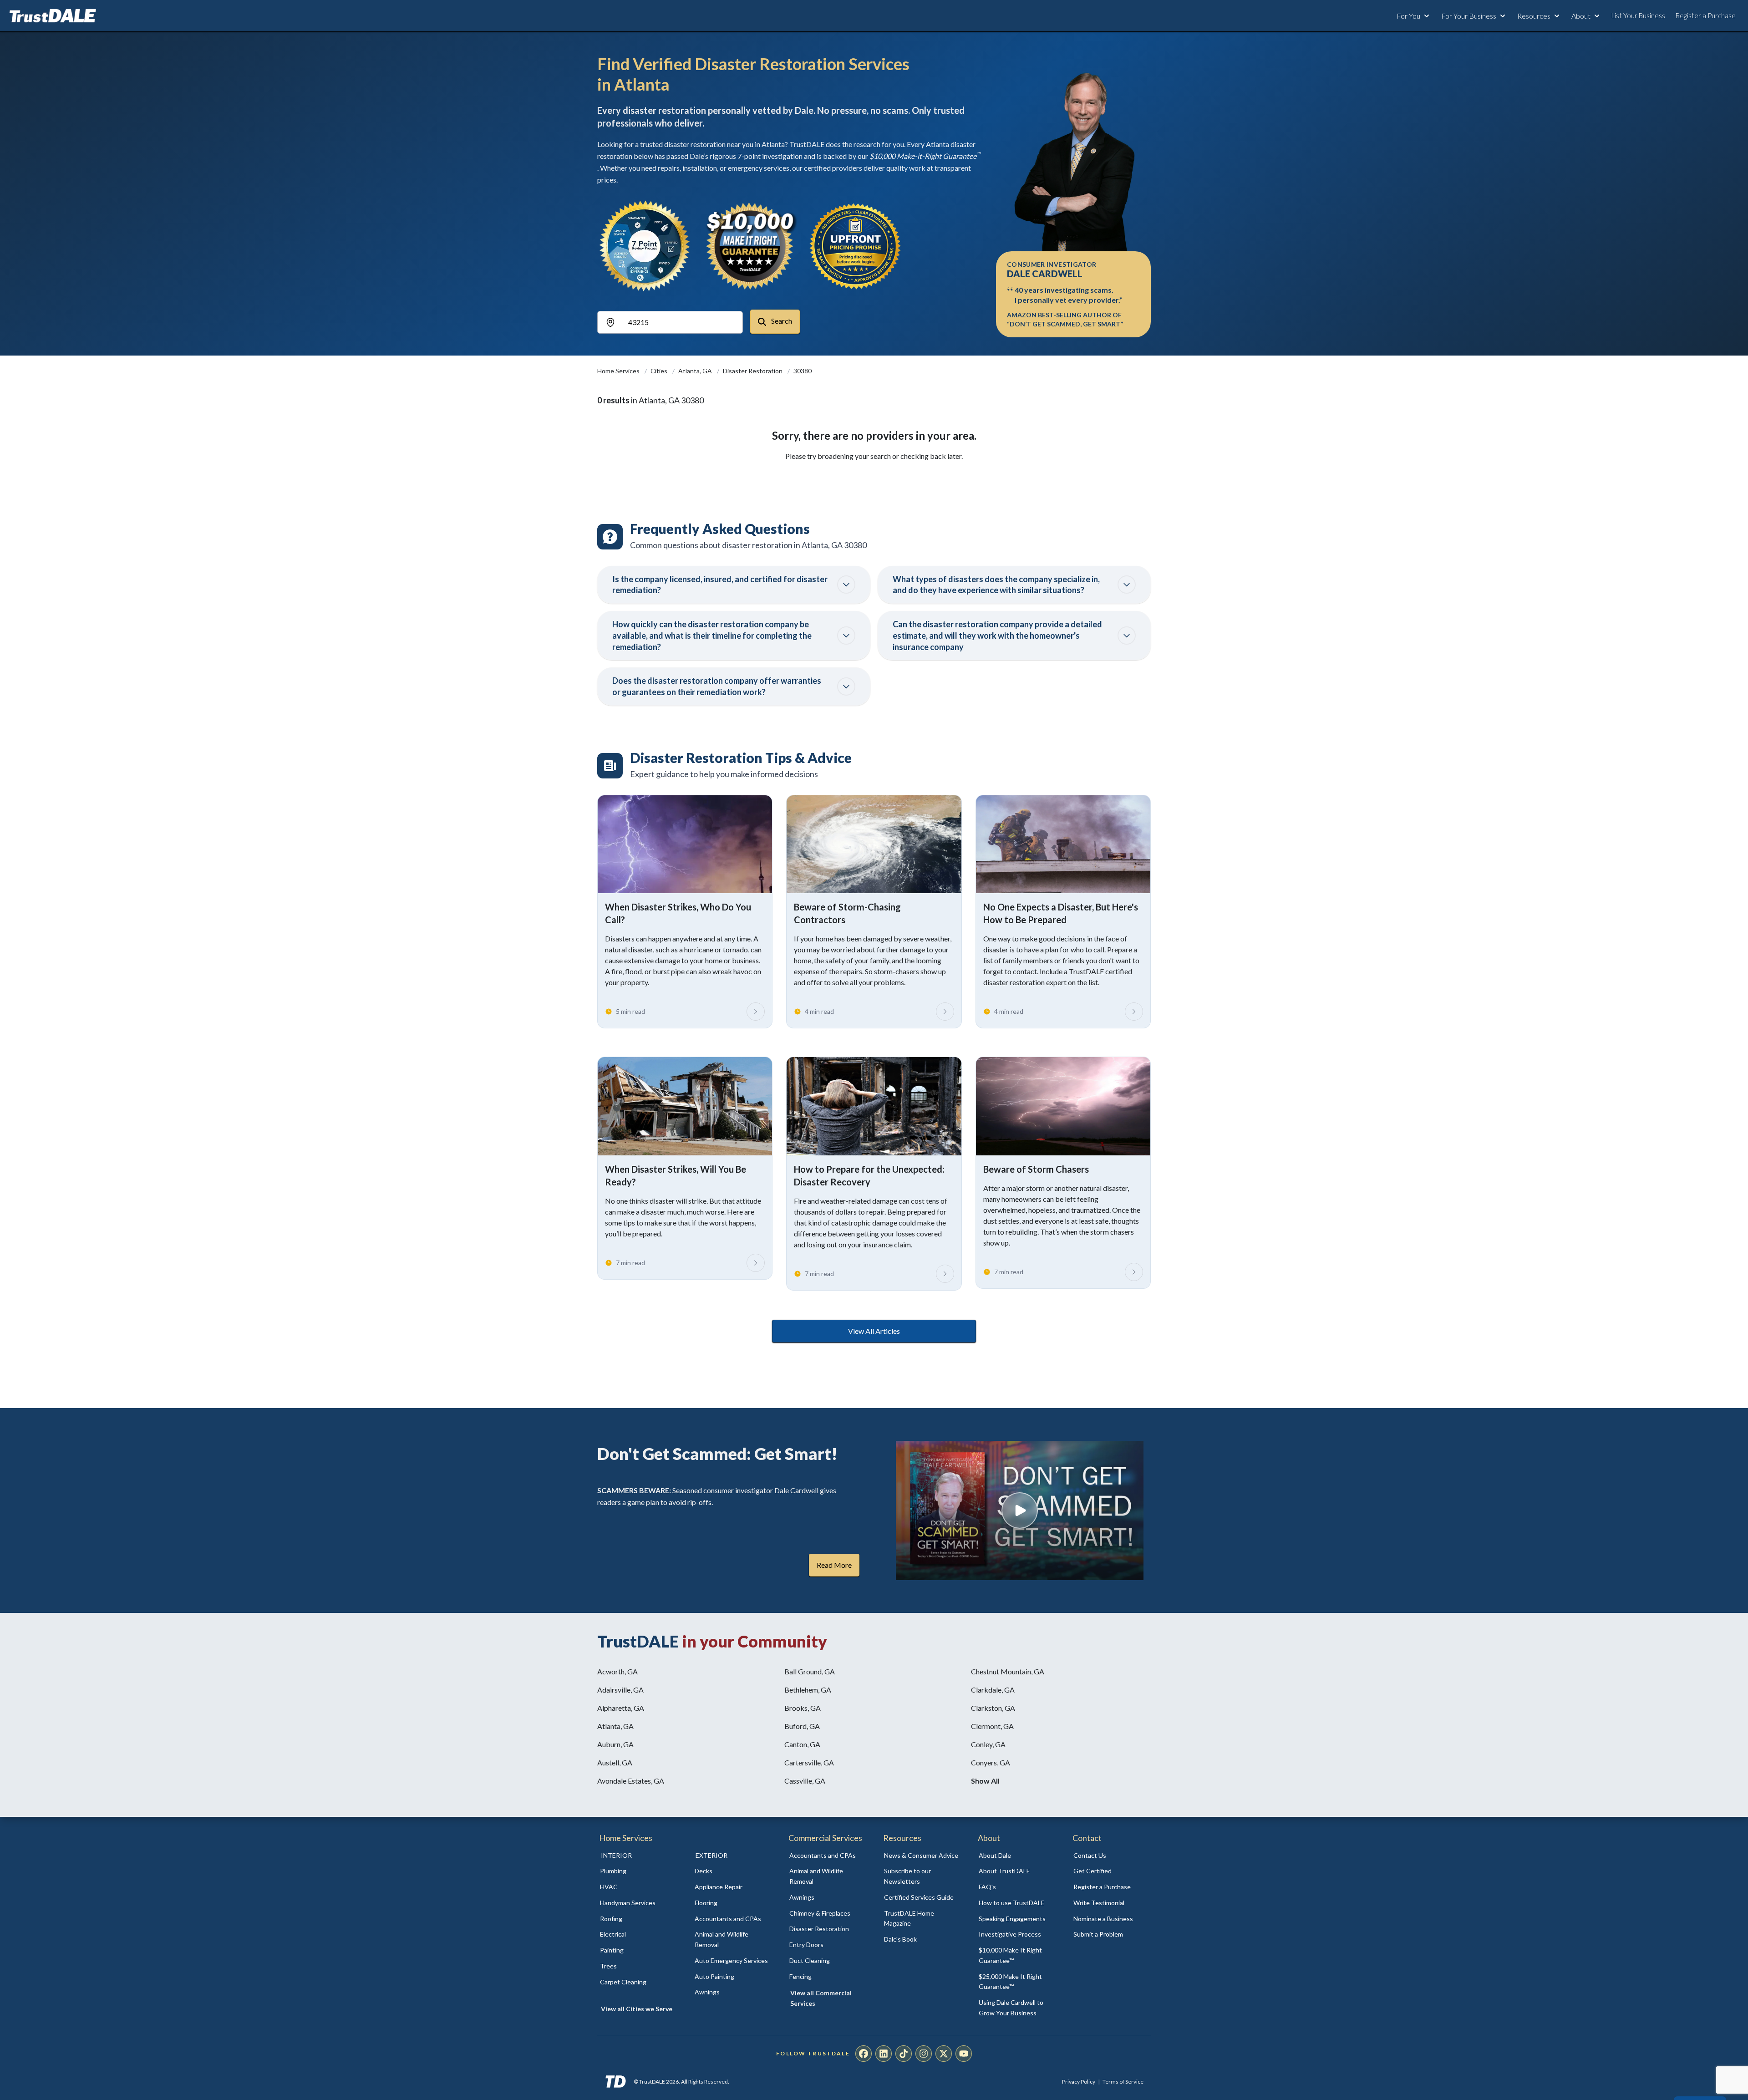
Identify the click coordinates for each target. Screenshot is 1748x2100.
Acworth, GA (617, 1671)
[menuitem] (637, 1871)
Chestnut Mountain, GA (1008, 1671)
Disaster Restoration (753, 371)
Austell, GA (615, 1762)
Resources (1534, 16)
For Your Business (1469, 16)
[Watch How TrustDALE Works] (1020, 1510)
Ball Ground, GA (810, 1671)
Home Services (619, 371)
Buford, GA (802, 1726)
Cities (660, 371)
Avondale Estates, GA (631, 1781)
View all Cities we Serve (637, 2009)
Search (781, 321)
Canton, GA (802, 1744)
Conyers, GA (991, 1762)
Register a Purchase (1705, 15)
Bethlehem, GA (808, 1690)
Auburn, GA (615, 1744)
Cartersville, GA (809, 1762)
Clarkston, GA (993, 1708)
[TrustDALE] (53, 16)
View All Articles (874, 1331)
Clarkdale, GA (993, 1690)
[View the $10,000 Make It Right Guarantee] (750, 246)
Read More (834, 1565)
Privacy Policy (1079, 2082)
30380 (803, 371)
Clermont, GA (992, 1726)
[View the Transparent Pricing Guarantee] (856, 246)
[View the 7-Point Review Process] (645, 246)
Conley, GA (988, 1744)
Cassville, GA (805, 1781)
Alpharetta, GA (621, 1708)
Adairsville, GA (620, 1690)
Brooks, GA (803, 1708)
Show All (985, 1781)
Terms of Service (1123, 2082)
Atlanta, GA (696, 371)
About (1581, 16)
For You (1408, 16)
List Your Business (1638, 15)
